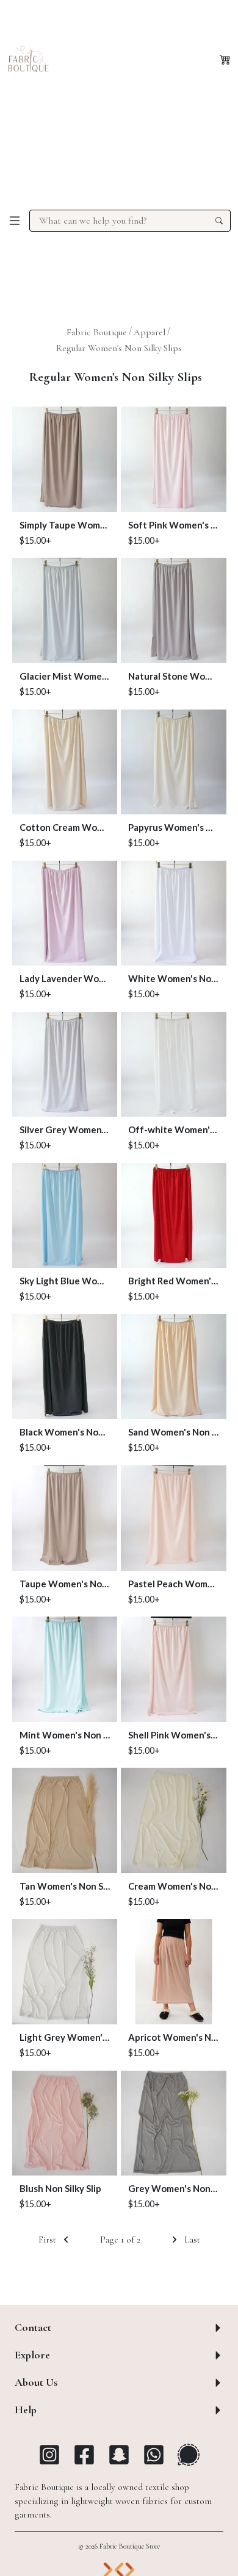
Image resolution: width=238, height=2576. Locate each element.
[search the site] (219, 221)
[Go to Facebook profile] (84, 2455)
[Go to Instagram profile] (49, 2455)
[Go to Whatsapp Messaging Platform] (154, 2455)
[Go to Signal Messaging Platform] (189, 2455)
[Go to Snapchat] (119, 2455)
